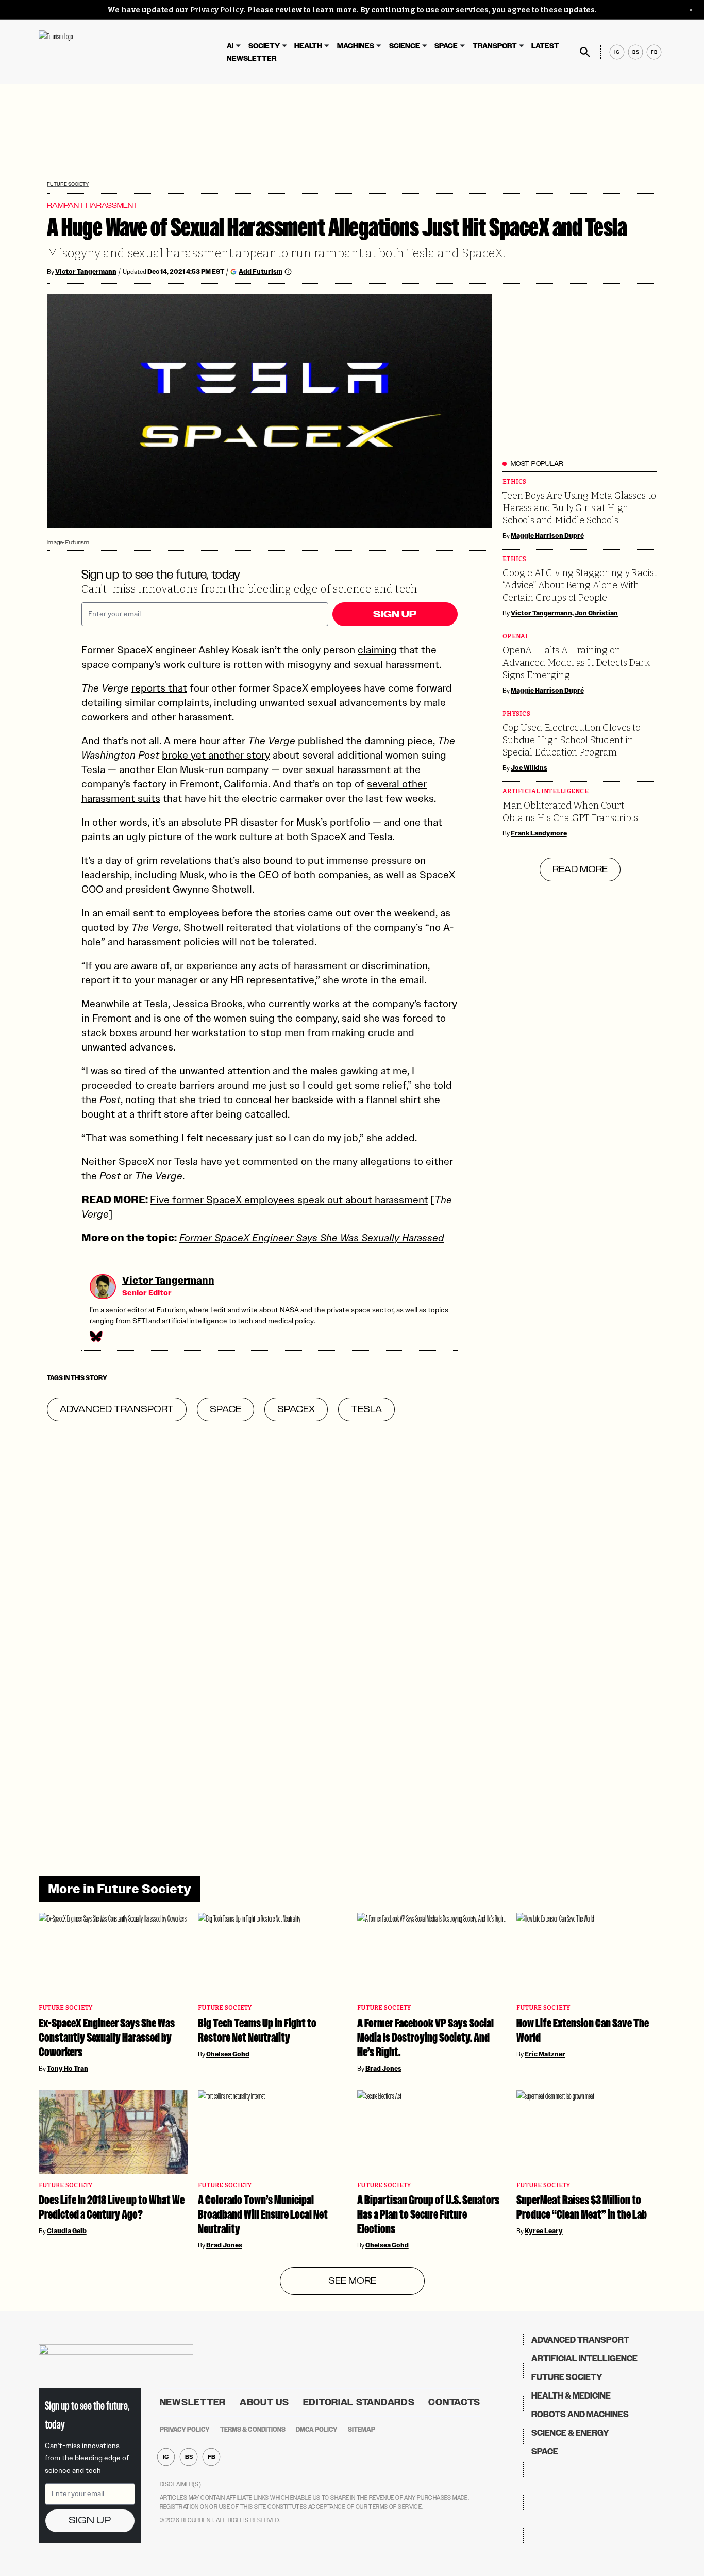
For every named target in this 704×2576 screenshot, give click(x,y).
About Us (264, 2402)
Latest (545, 46)
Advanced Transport (580, 2340)
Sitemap (362, 2430)
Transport (495, 46)
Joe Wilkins (529, 768)
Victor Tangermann (86, 272)
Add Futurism (261, 272)
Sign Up (395, 614)
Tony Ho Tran (68, 2069)
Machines (356, 46)
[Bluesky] (95, 1336)
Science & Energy (570, 2433)
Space (446, 46)
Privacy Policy (217, 10)
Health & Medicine (571, 2396)
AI (230, 46)
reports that (159, 688)
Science (405, 46)
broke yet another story (216, 755)
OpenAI (515, 637)
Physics (516, 714)
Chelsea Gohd (228, 2054)
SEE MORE (352, 2281)
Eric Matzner (545, 2054)
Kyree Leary (544, 2231)
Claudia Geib (67, 2231)
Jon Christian (597, 613)
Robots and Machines (580, 2414)
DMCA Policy (317, 2430)
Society (264, 46)
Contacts (454, 2402)
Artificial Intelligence (546, 791)
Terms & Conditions (253, 2430)
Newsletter (252, 59)
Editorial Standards (359, 2402)
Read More (580, 869)
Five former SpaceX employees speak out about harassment (289, 1200)
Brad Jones (383, 2069)
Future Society (68, 184)
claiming (377, 650)
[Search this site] (585, 52)
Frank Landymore (539, 833)
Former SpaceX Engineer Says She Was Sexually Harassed (312, 1238)
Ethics (515, 482)
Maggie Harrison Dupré (547, 536)
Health (308, 46)
